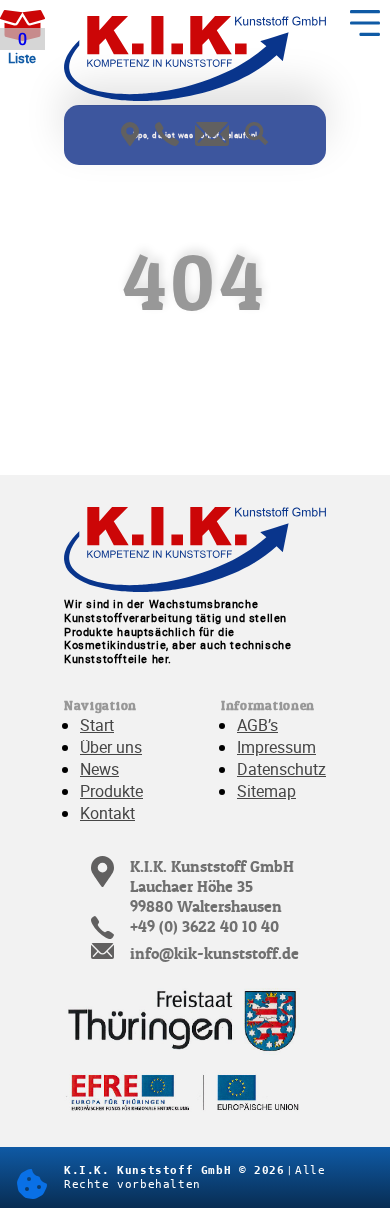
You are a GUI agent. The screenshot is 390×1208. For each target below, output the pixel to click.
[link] (130, 136)
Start (97, 725)
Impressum (276, 747)
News (99, 769)
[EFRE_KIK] (184, 1093)
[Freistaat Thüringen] (184, 1017)
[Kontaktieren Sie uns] (167, 136)
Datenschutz (281, 769)
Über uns (111, 747)
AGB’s (257, 725)
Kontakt (107, 813)
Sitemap (266, 791)
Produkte (111, 791)
